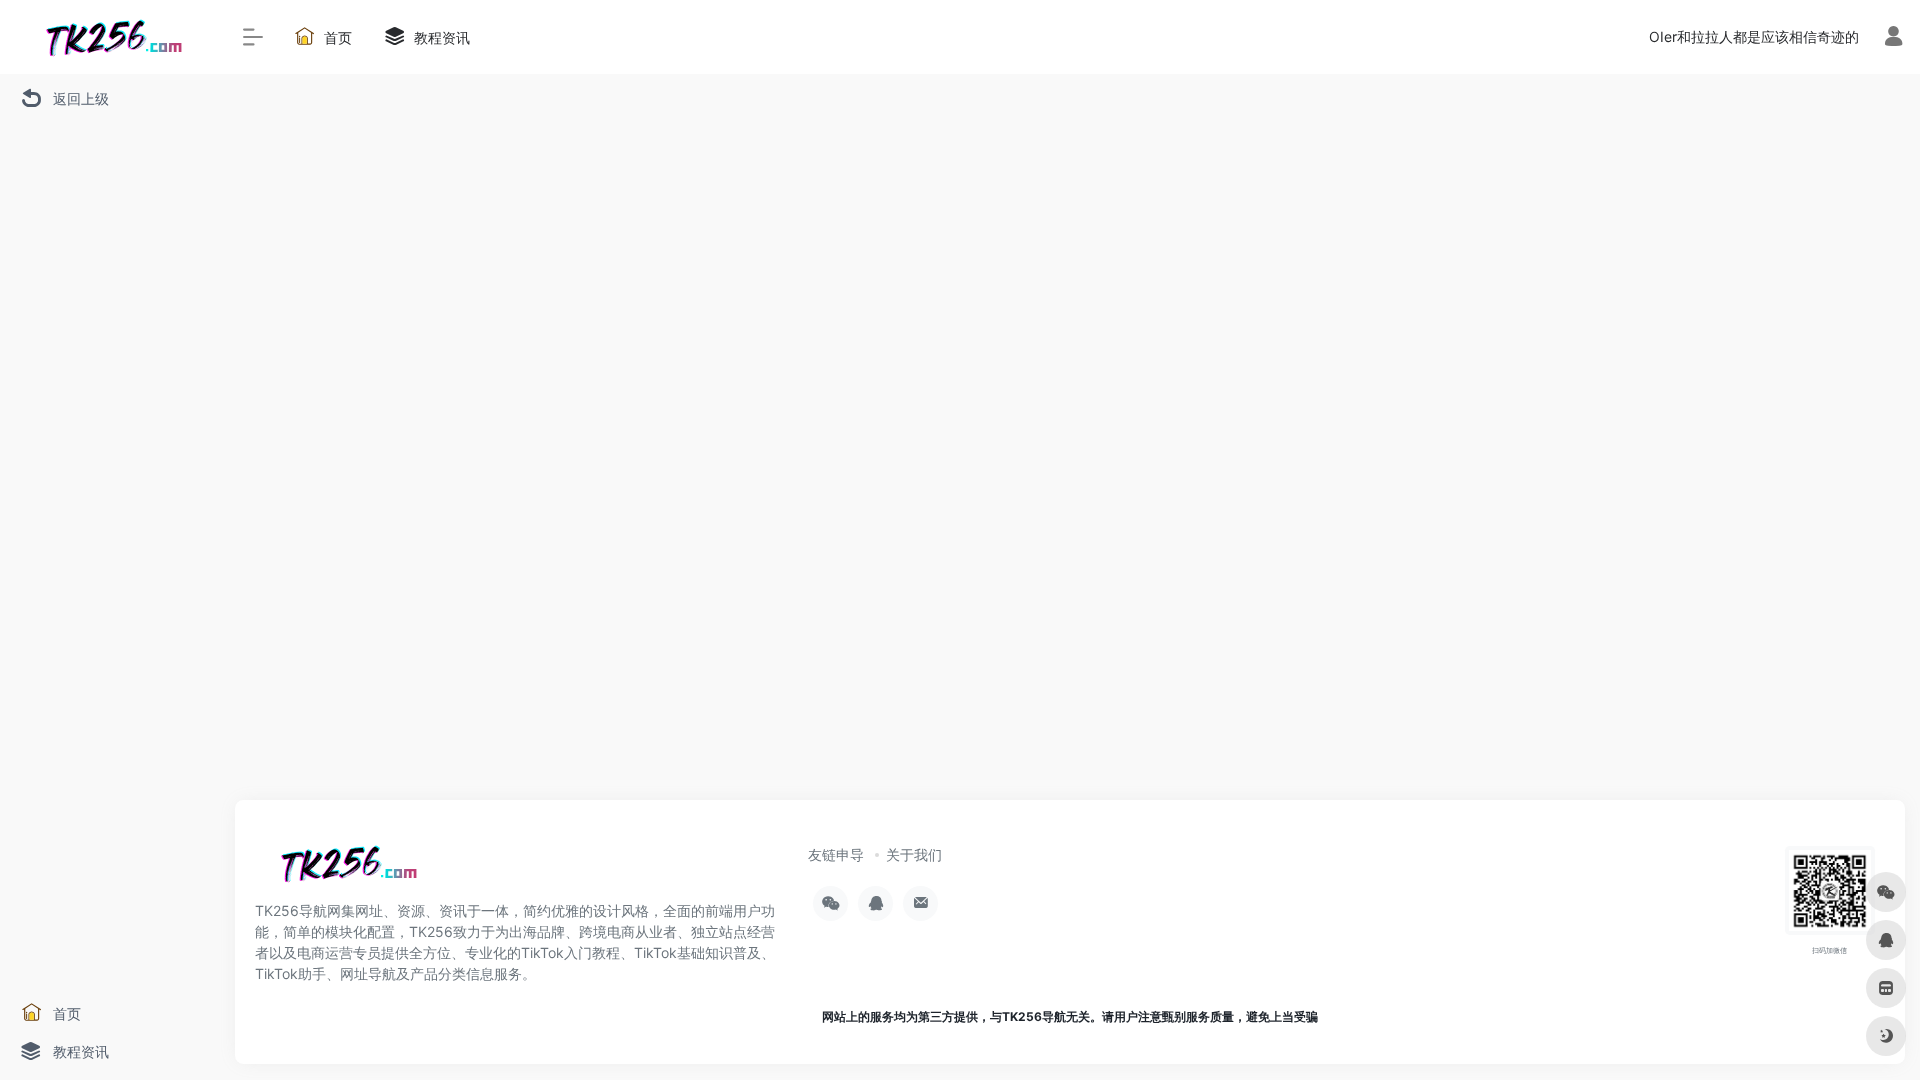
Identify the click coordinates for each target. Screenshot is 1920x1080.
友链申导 (836, 854)
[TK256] (345, 870)
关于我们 (914, 854)
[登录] (1893, 38)
